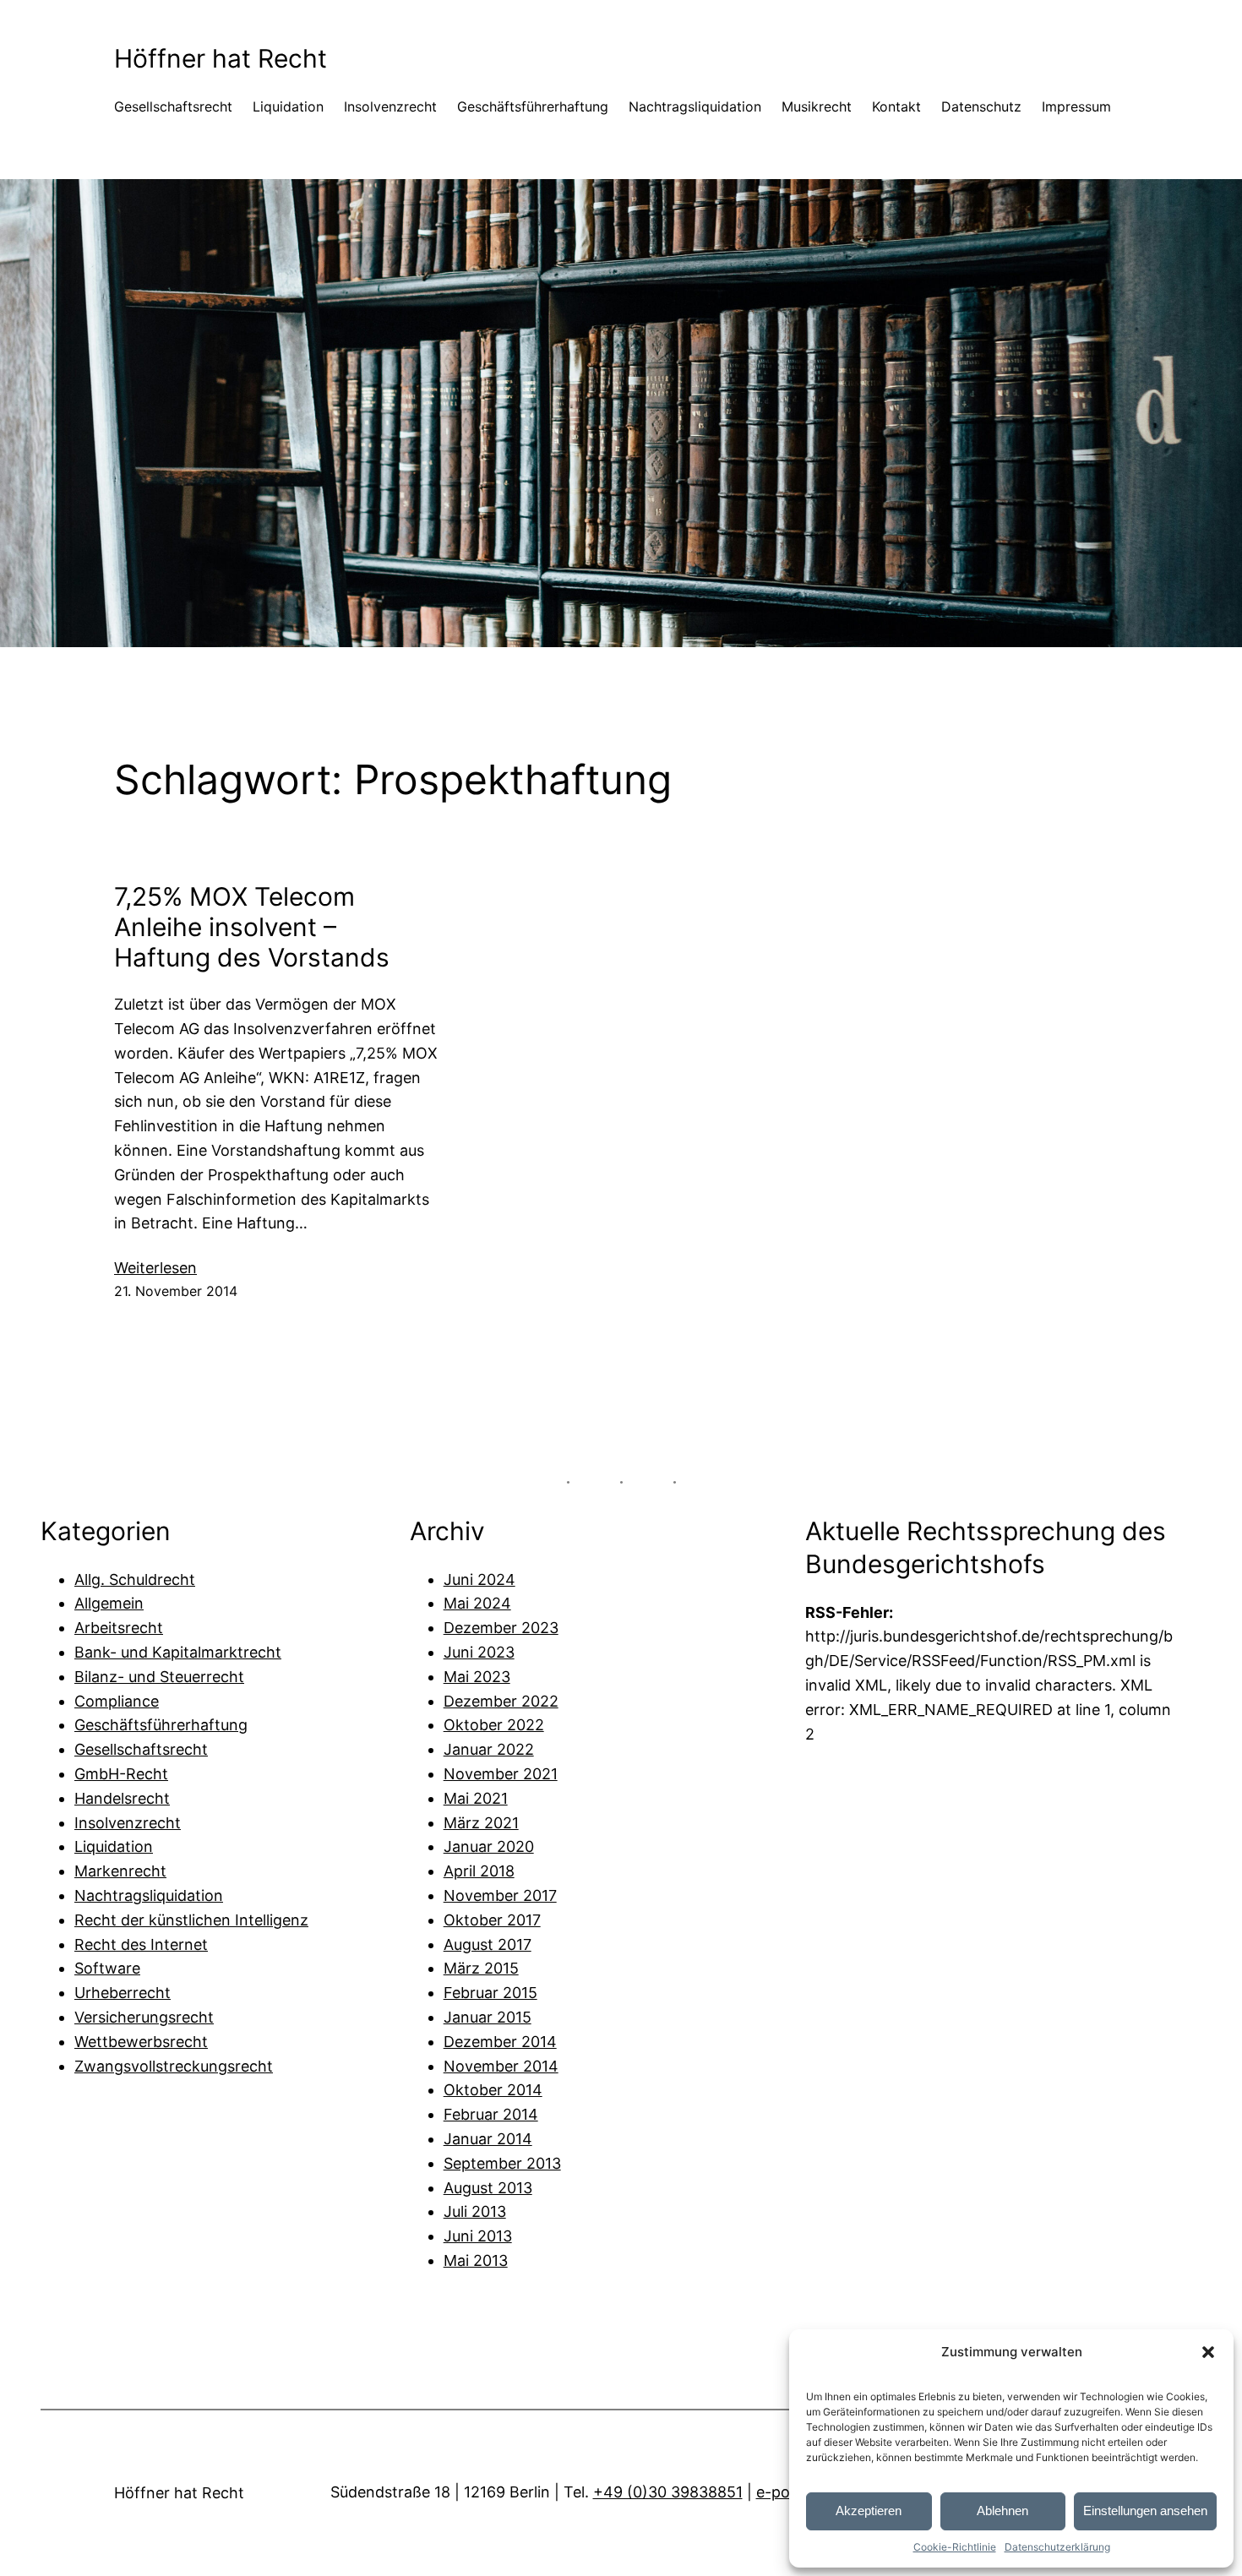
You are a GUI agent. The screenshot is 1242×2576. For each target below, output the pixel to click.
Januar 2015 (488, 2017)
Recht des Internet (141, 1944)
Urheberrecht (123, 1993)
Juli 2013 (475, 2211)
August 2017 (488, 1944)
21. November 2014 (176, 1291)
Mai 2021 (476, 1798)
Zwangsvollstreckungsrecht (174, 2066)
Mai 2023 (477, 1677)
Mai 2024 (477, 1603)
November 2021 (501, 1774)
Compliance (117, 1701)
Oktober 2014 (493, 2090)
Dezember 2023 (501, 1628)
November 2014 (501, 2066)
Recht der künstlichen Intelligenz (191, 1920)
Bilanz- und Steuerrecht (159, 1677)
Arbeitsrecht (119, 1628)
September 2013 (502, 2163)
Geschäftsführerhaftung (161, 1725)
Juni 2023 (479, 1652)
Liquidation (114, 1846)
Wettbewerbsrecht (141, 2042)
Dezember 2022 (501, 1701)
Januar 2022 (489, 1749)
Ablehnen (1002, 2511)
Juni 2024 (479, 1579)
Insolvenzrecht (128, 1823)
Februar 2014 (491, 2114)
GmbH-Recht (121, 1774)
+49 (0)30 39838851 (668, 2492)
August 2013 (488, 2188)
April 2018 (479, 1871)
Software (107, 1968)
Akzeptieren (869, 2511)
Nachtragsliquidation (149, 1895)
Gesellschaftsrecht (141, 1749)
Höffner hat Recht (221, 58)
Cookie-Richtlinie (955, 2547)
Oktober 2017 (492, 1920)
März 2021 (481, 1823)
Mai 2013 (476, 2260)
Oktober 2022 (494, 1725)
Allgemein (109, 1603)
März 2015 (481, 1968)
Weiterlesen (155, 1269)
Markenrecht (120, 1871)
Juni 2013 (478, 2236)
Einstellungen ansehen (1145, 2511)
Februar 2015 (490, 1993)
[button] (1208, 2352)
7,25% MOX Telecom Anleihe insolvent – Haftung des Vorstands (252, 927)
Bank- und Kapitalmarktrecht (178, 1652)
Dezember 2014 (500, 2042)
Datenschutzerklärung (1057, 2547)
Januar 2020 (489, 1846)
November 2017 (500, 1895)
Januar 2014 (488, 2139)
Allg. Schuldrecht (135, 1579)
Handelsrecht (122, 1798)
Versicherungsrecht (144, 2017)
